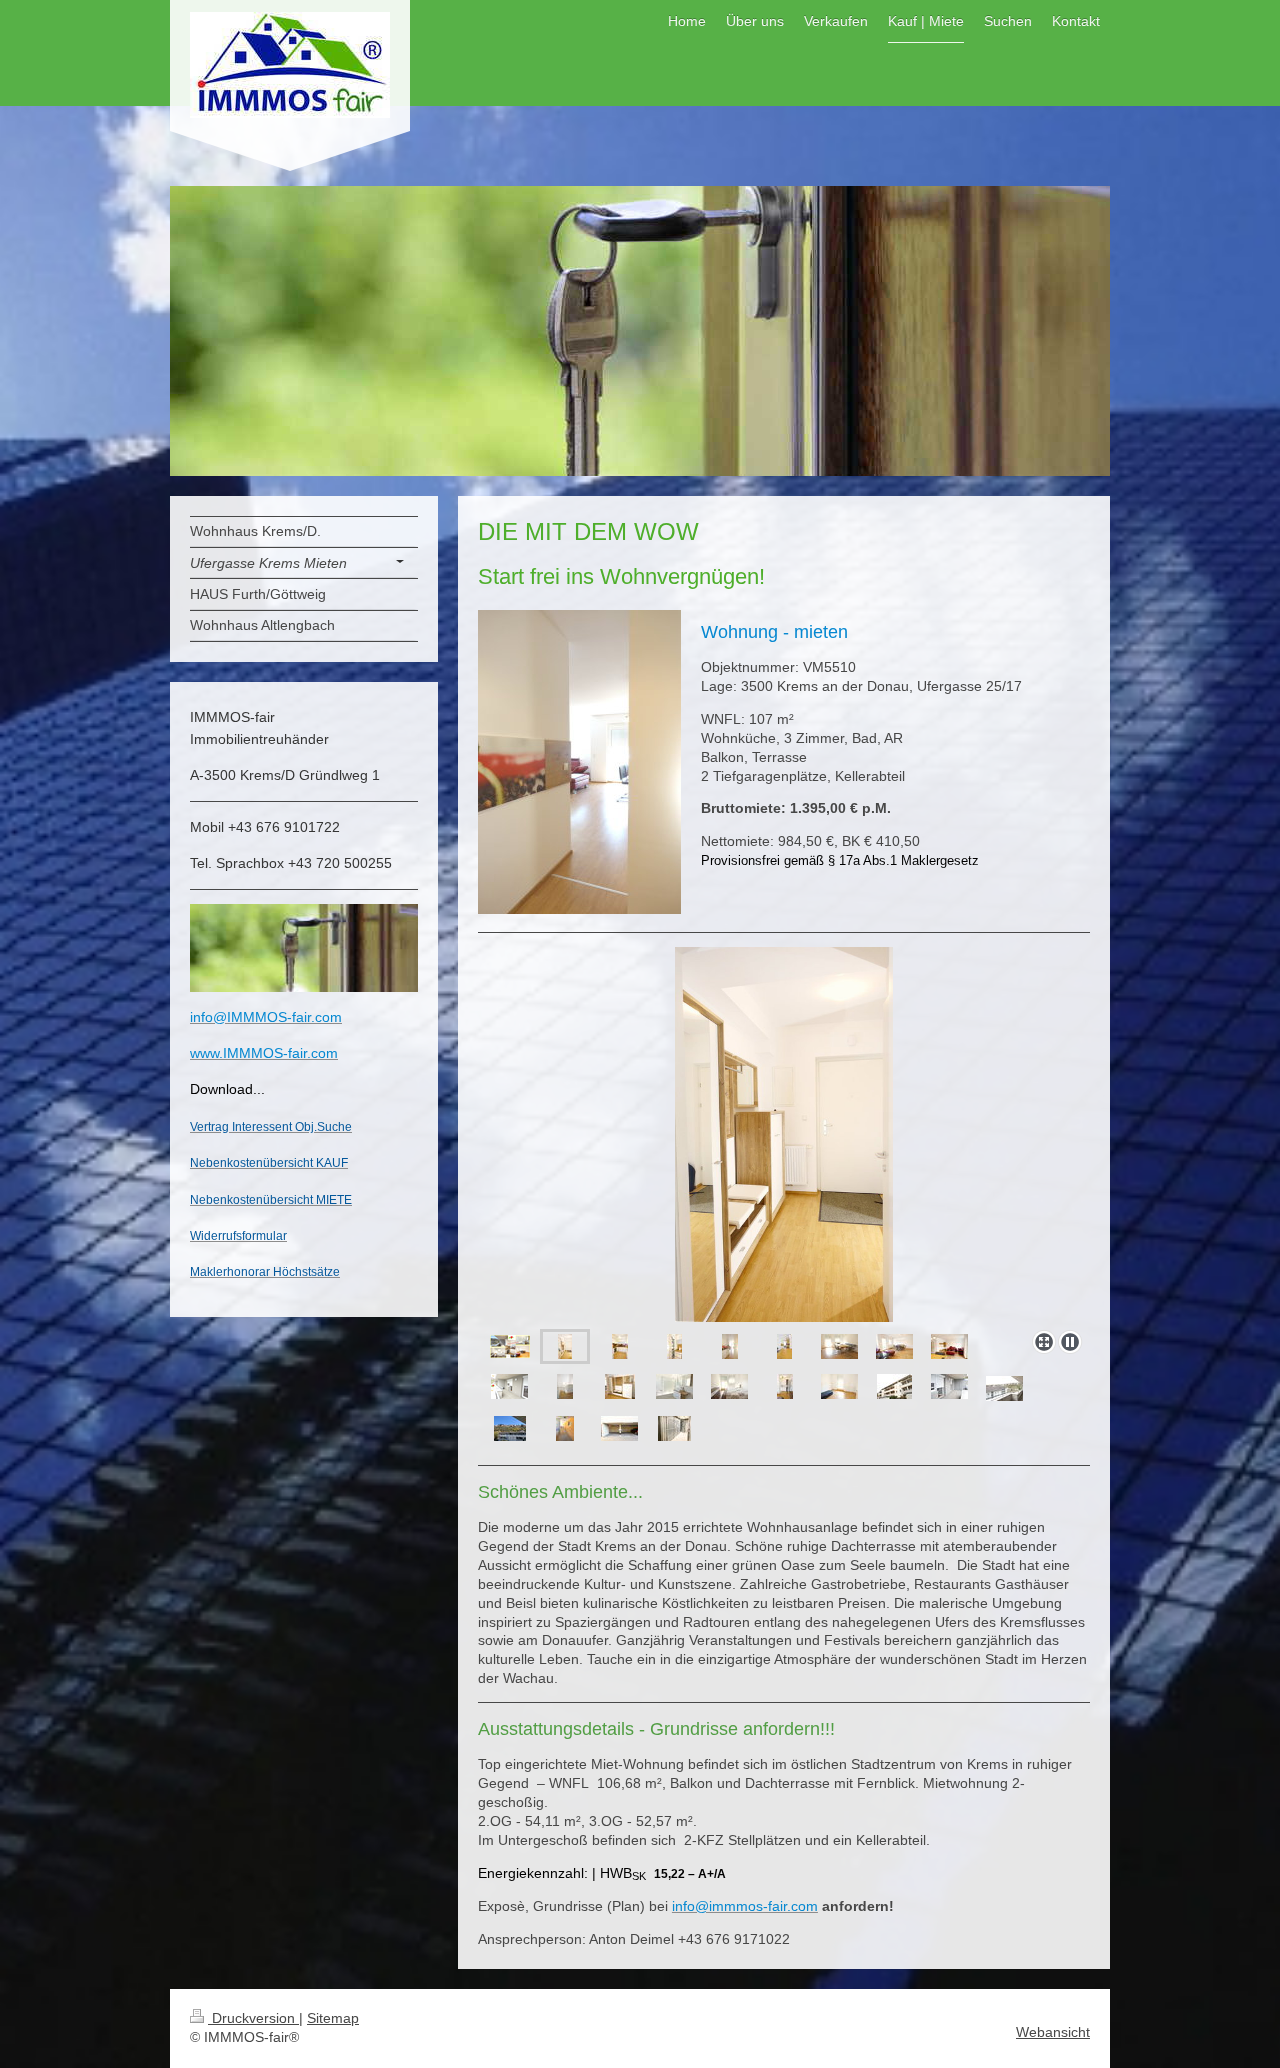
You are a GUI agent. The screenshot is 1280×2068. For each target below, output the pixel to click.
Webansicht (1053, 2032)
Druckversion (253, 2018)
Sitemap (333, 2018)
